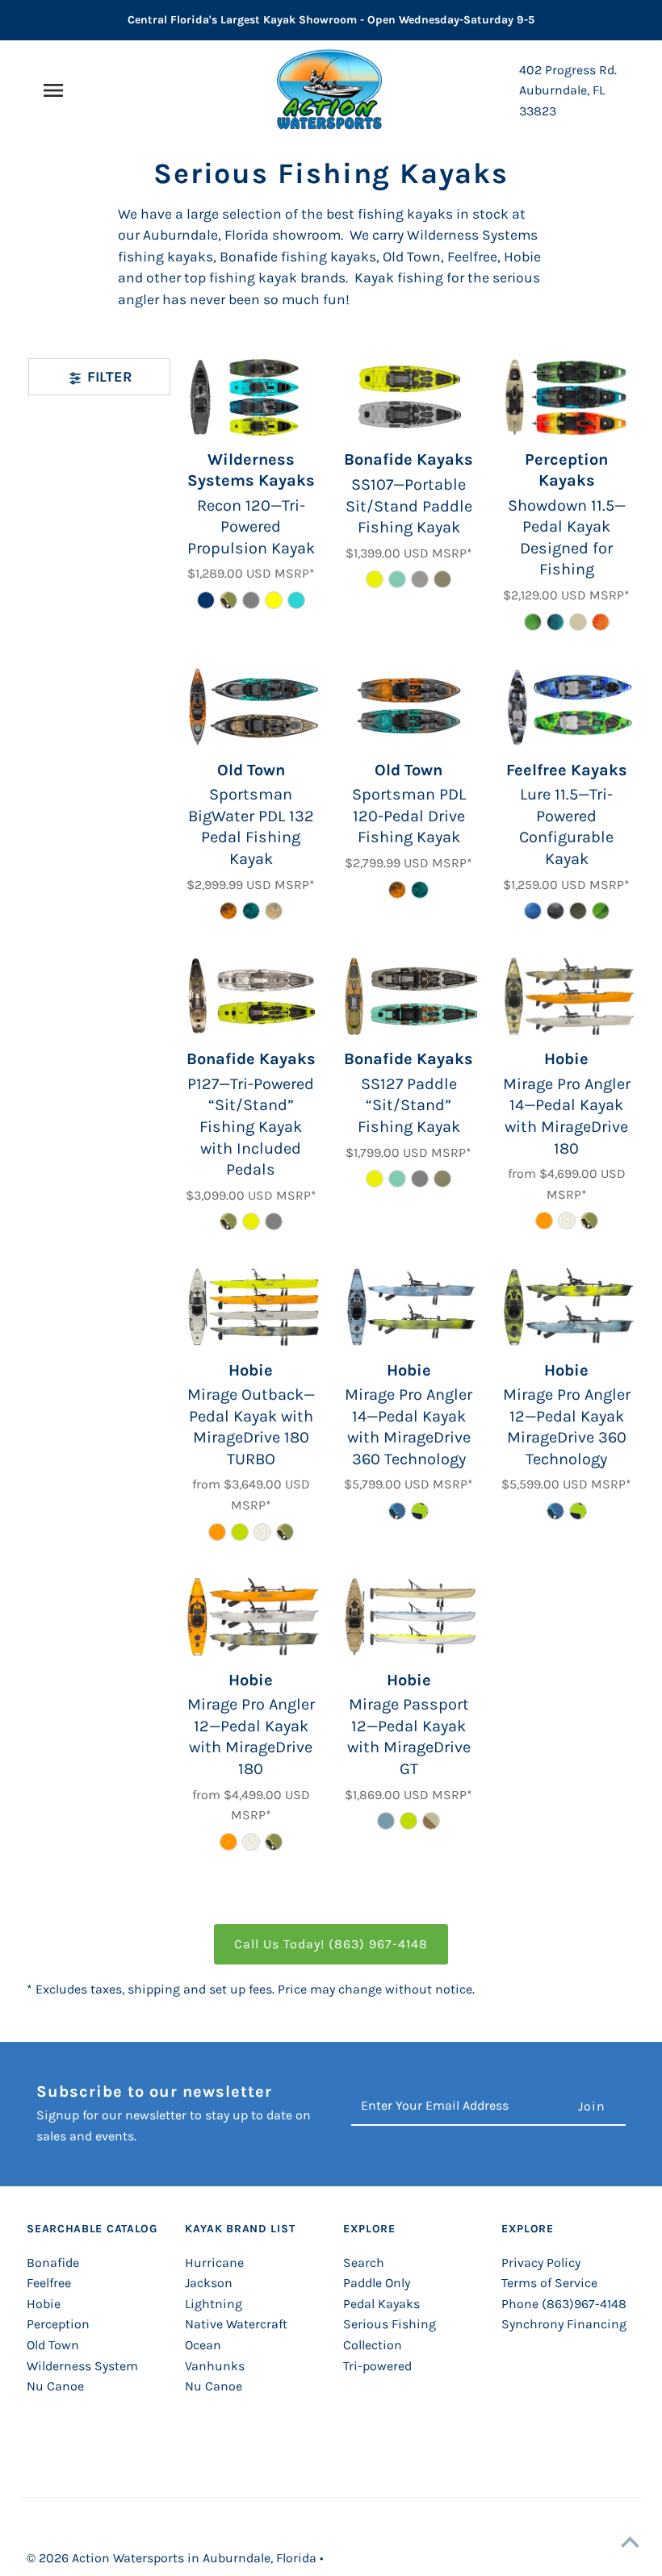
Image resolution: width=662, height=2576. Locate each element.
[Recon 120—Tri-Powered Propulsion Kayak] (251, 397)
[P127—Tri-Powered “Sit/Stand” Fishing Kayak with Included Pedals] (251, 996)
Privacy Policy (541, 2263)
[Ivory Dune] (567, 1221)
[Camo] (228, 1221)
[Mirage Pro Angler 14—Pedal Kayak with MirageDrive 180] (566, 996)
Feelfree (49, 2283)
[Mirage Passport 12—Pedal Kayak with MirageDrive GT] (409, 1617)
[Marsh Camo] (274, 911)
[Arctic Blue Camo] (397, 1511)
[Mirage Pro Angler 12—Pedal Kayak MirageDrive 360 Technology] (566, 1307)
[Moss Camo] (533, 622)
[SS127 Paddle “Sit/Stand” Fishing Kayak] (409, 996)
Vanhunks (215, 2366)
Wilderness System (82, 2366)
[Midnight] (206, 600)
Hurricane (214, 2263)
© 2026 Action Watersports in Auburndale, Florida (173, 2558)
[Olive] (442, 579)
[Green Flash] (601, 911)
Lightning (214, 2304)
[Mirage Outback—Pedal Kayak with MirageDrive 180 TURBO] (251, 1307)
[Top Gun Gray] (274, 1221)
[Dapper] (555, 622)
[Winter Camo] (555, 911)
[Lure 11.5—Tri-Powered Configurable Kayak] (566, 707)
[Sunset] (601, 622)
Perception (58, 2324)
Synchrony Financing (564, 2324)
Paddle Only (377, 2283)
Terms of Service (549, 2283)
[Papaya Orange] (544, 1221)
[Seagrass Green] (240, 1532)
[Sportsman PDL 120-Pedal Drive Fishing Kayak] (409, 707)
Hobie (44, 2304)
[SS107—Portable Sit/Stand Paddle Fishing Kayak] (409, 397)
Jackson (209, 2283)
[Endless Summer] (397, 579)
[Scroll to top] (630, 2544)
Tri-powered (377, 2366)
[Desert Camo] (578, 911)
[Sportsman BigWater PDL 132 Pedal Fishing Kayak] (251, 707)
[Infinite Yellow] (274, 600)
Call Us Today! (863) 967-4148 (331, 1944)
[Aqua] (296, 600)
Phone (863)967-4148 (564, 2304)
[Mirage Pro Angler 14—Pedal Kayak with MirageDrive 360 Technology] (409, 1307)
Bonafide (53, 2263)
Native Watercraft (236, 2324)
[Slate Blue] (386, 1821)
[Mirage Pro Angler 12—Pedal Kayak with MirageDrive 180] (251, 1617)
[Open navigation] (85, 90)
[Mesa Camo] (228, 600)
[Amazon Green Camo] (420, 1511)
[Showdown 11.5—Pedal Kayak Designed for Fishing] (566, 397)
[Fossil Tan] (578, 622)
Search (364, 2263)
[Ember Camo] (228, 911)
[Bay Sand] (431, 1821)
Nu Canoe (55, 2386)
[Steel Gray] (251, 600)
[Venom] (375, 579)
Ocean (203, 2345)
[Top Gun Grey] (420, 579)
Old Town (53, 2345)
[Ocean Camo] (533, 911)
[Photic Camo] (251, 911)
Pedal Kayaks (381, 2304)
